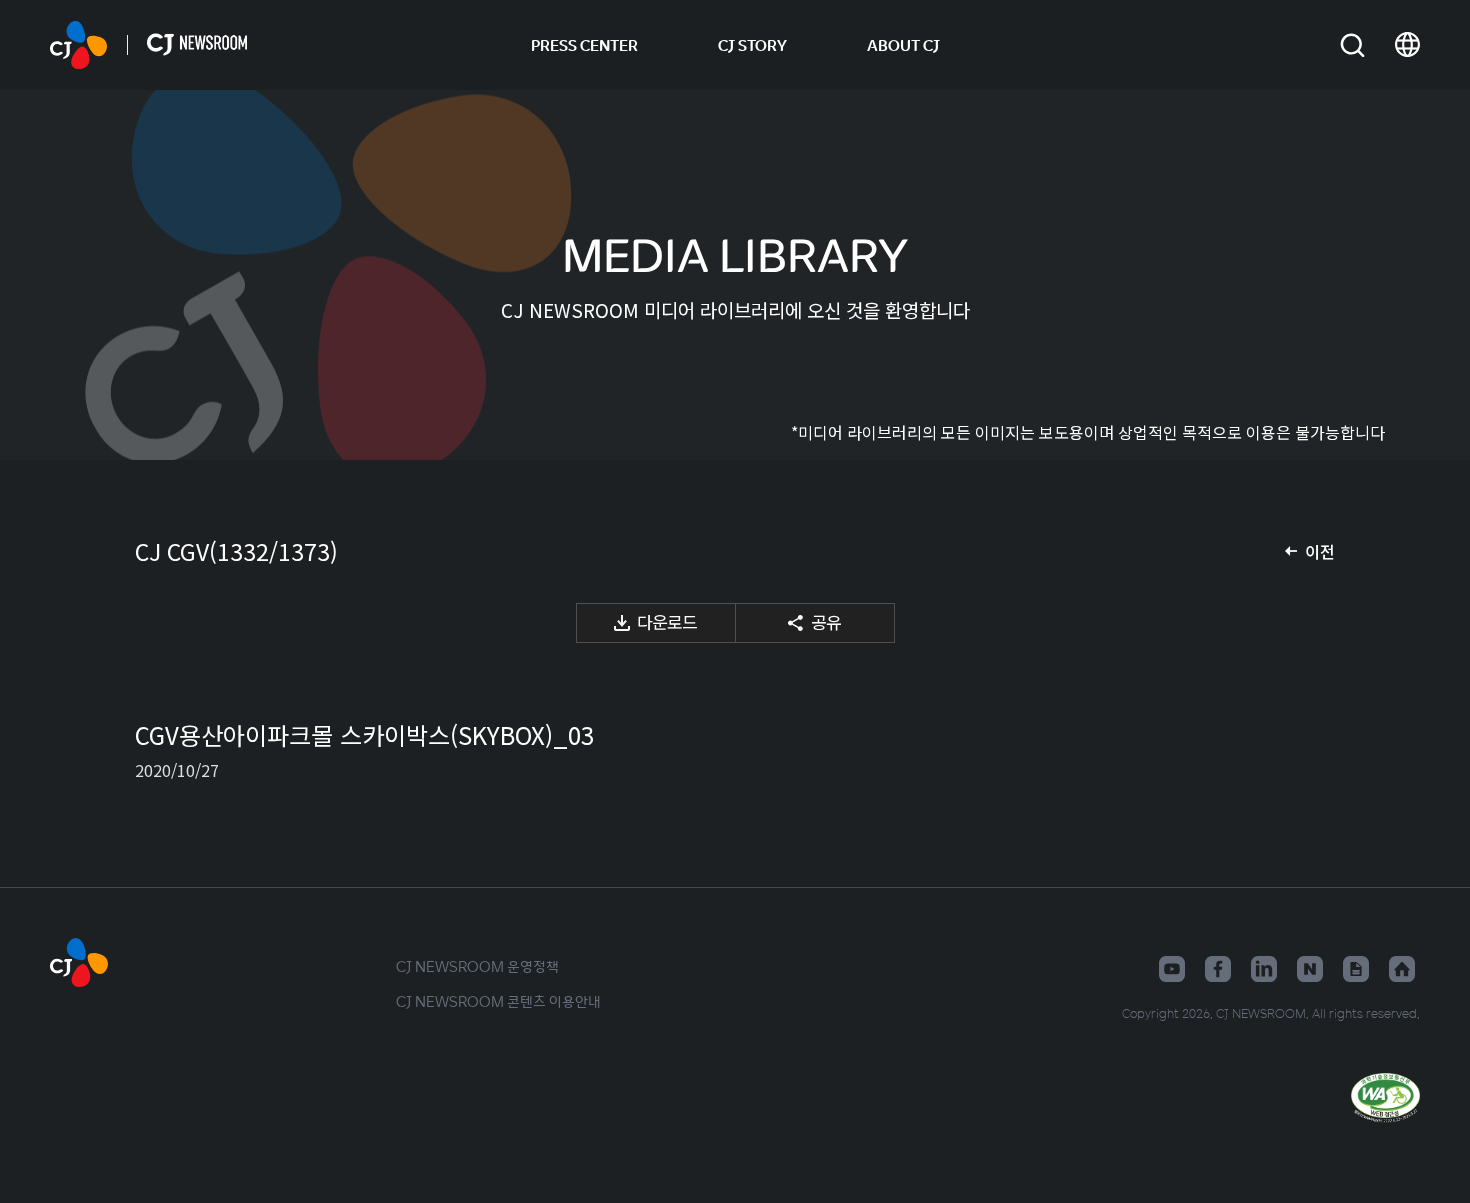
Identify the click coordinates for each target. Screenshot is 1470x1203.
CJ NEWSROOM (78, 45)
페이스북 (1218, 969)
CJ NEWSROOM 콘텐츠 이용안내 (498, 1001)
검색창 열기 (1352, 45)
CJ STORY (752, 45)
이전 (1320, 551)
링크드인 (1264, 969)
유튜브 (1172, 969)
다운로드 (667, 621)
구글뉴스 (1356, 969)
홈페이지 (1402, 969)
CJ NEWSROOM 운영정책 (477, 966)
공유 (826, 621)
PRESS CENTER (584, 45)
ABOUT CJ (903, 45)
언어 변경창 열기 (1407, 45)
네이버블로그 (1310, 969)
